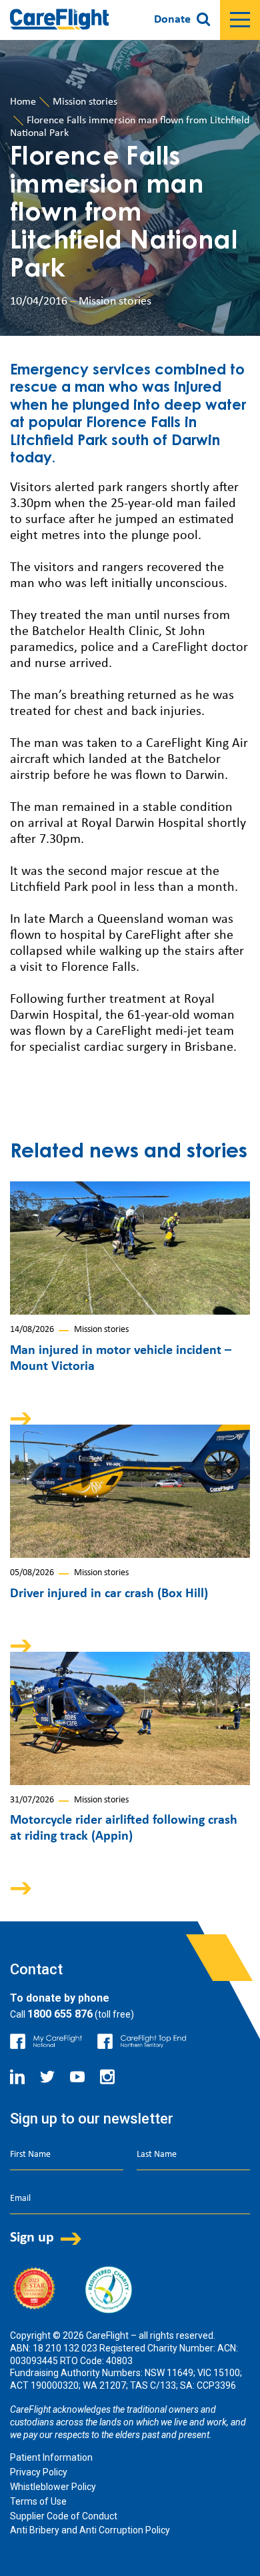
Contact (36, 1969)
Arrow (30, 1418)
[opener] (240, 20)
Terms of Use (38, 2501)
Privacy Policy (39, 2472)
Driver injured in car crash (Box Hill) (109, 1594)
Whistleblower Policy (53, 2487)
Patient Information (51, 2457)
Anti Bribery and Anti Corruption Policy (90, 2530)
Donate (172, 20)
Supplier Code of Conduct (64, 2516)
